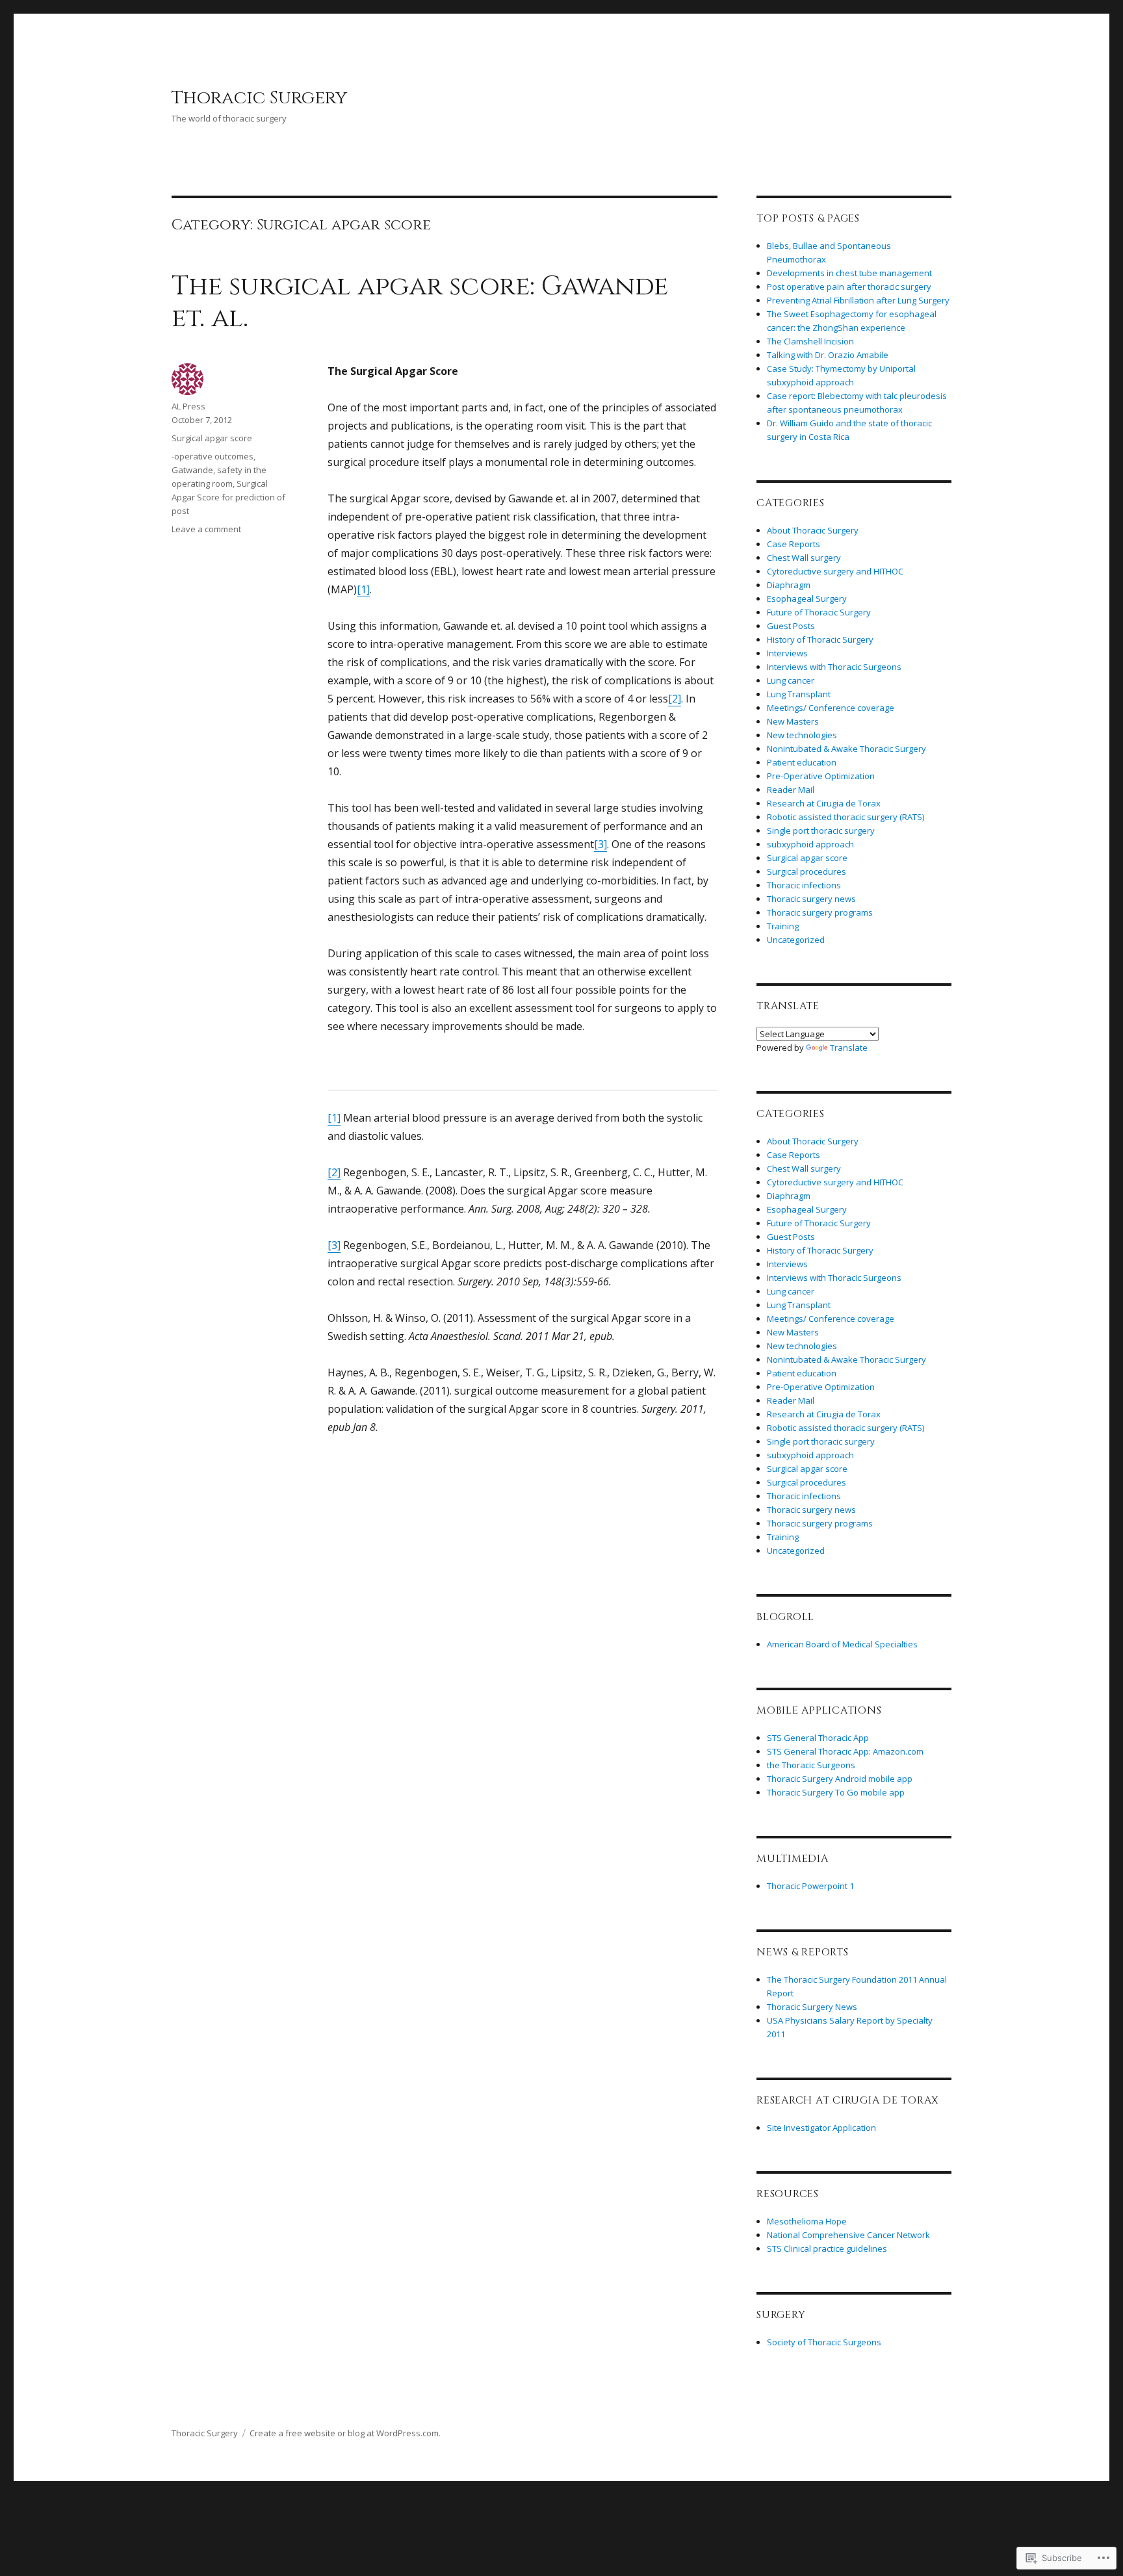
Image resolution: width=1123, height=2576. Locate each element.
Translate (849, 1048)
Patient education (802, 762)
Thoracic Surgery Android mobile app (840, 1779)
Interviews (787, 653)
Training (783, 926)
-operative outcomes (213, 456)
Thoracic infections (804, 885)
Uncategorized (796, 940)
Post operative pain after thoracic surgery (849, 287)
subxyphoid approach (810, 844)
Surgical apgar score (212, 438)
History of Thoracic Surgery (820, 639)
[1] (363, 589)
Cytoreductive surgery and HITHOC (835, 571)
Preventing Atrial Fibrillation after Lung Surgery (858, 300)
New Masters (793, 721)
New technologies (802, 735)
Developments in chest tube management (849, 273)
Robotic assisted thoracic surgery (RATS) (845, 817)
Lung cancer (791, 680)
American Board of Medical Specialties (842, 1644)
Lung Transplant (799, 694)
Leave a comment (206, 529)
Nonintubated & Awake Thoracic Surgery (846, 749)
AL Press (188, 406)
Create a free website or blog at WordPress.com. (345, 2433)
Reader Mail (791, 790)
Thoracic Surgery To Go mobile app (836, 1792)
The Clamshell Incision (810, 341)
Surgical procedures (807, 871)
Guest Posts (791, 626)
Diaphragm (789, 585)
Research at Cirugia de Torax (824, 803)
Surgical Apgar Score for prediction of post (228, 497)
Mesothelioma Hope (807, 2221)
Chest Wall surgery (804, 558)
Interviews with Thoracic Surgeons (834, 667)
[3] (600, 844)
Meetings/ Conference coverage (831, 708)
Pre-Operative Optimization (821, 776)
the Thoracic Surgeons (811, 1765)
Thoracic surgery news (811, 899)
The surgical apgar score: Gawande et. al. (420, 303)
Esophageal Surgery (807, 599)
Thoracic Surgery (259, 98)
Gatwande (192, 470)
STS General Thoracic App (818, 1738)
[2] (675, 699)
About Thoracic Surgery (813, 530)
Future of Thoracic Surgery (819, 612)
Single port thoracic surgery (821, 831)
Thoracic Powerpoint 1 (810, 1886)
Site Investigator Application (821, 2128)
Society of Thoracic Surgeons (824, 2342)
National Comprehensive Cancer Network (848, 2235)
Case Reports (794, 544)
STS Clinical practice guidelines (827, 2248)
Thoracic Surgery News (812, 2007)
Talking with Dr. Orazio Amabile (828, 355)
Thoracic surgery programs (820, 912)
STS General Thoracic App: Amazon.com (845, 1751)
